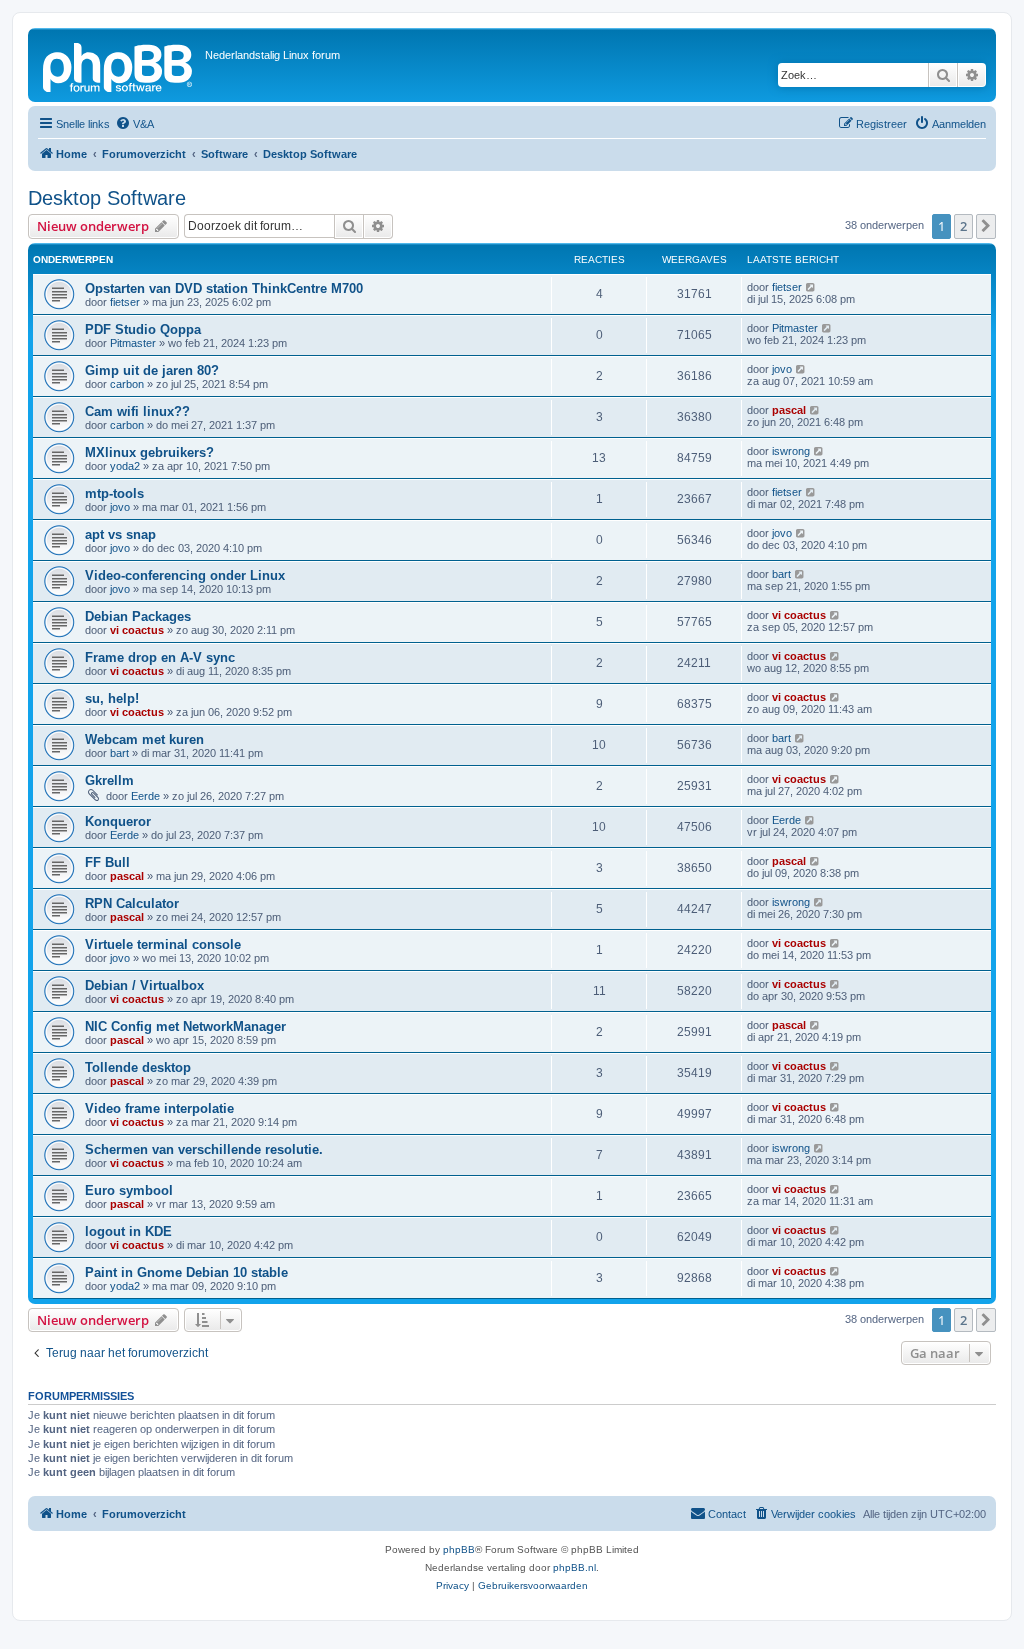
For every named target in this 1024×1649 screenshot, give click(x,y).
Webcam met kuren (144, 739)
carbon (127, 384)
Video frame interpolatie (159, 1108)
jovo (782, 369)
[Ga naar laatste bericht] (811, 287)
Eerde (145, 796)
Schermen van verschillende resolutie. (204, 1149)
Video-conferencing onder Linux (185, 575)
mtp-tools (114, 493)
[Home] (119, 65)
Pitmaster (133, 343)
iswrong (791, 451)
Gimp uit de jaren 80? (152, 370)
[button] (986, 226)
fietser (125, 302)
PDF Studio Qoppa (143, 329)
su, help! (112, 698)
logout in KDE (128, 1231)
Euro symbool (129, 1190)
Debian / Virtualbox (144, 985)
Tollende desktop (138, 1067)
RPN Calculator (132, 903)
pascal (789, 410)
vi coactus (137, 630)
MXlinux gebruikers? (149, 452)
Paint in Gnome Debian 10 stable (186, 1272)
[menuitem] (134, 124)
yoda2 (125, 466)
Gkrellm (109, 780)
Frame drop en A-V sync (160, 657)
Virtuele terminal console (163, 944)
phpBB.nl (574, 1567)
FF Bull (107, 862)
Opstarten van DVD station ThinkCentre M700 (224, 288)
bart (781, 574)
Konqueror (118, 821)
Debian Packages (138, 616)
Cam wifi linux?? (137, 411)
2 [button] (963, 226)
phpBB (459, 1549)
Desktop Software (107, 198)
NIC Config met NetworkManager (185, 1026)
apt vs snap (120, 534)
